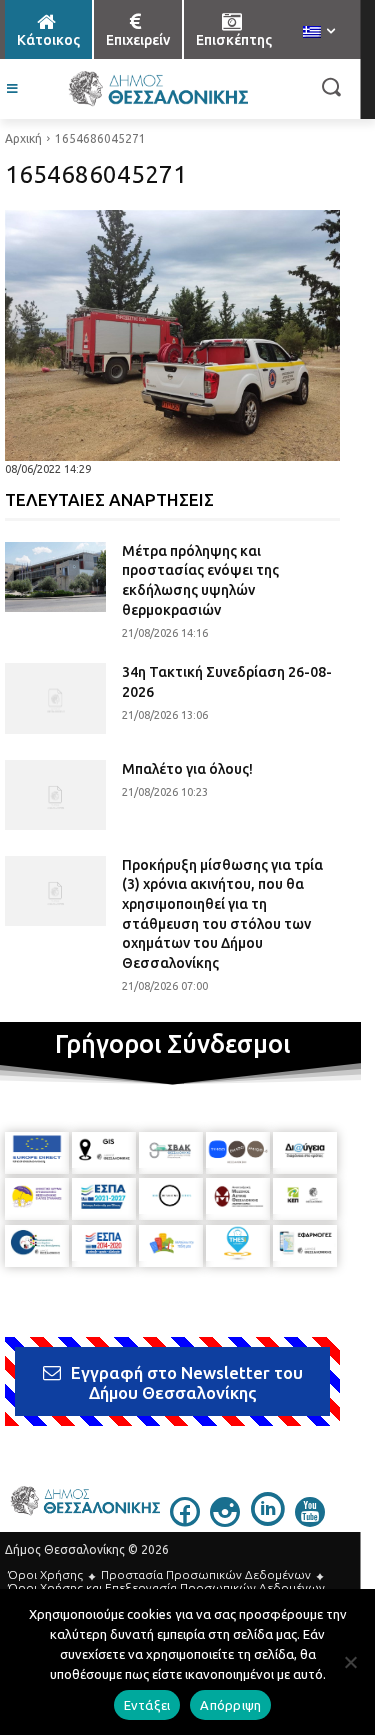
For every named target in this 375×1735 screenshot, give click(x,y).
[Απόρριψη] (350, 1662)
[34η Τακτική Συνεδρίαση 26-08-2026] (55, 698)
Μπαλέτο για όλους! (187, 769)
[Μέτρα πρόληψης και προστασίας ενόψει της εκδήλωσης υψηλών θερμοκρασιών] (55, 577)
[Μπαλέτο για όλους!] (55, 795)
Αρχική (23, 138)
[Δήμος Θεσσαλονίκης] (157, 89)
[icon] (185, 1521)
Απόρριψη (230, 1705)
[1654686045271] (172, 335)
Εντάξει (147, 1705)
